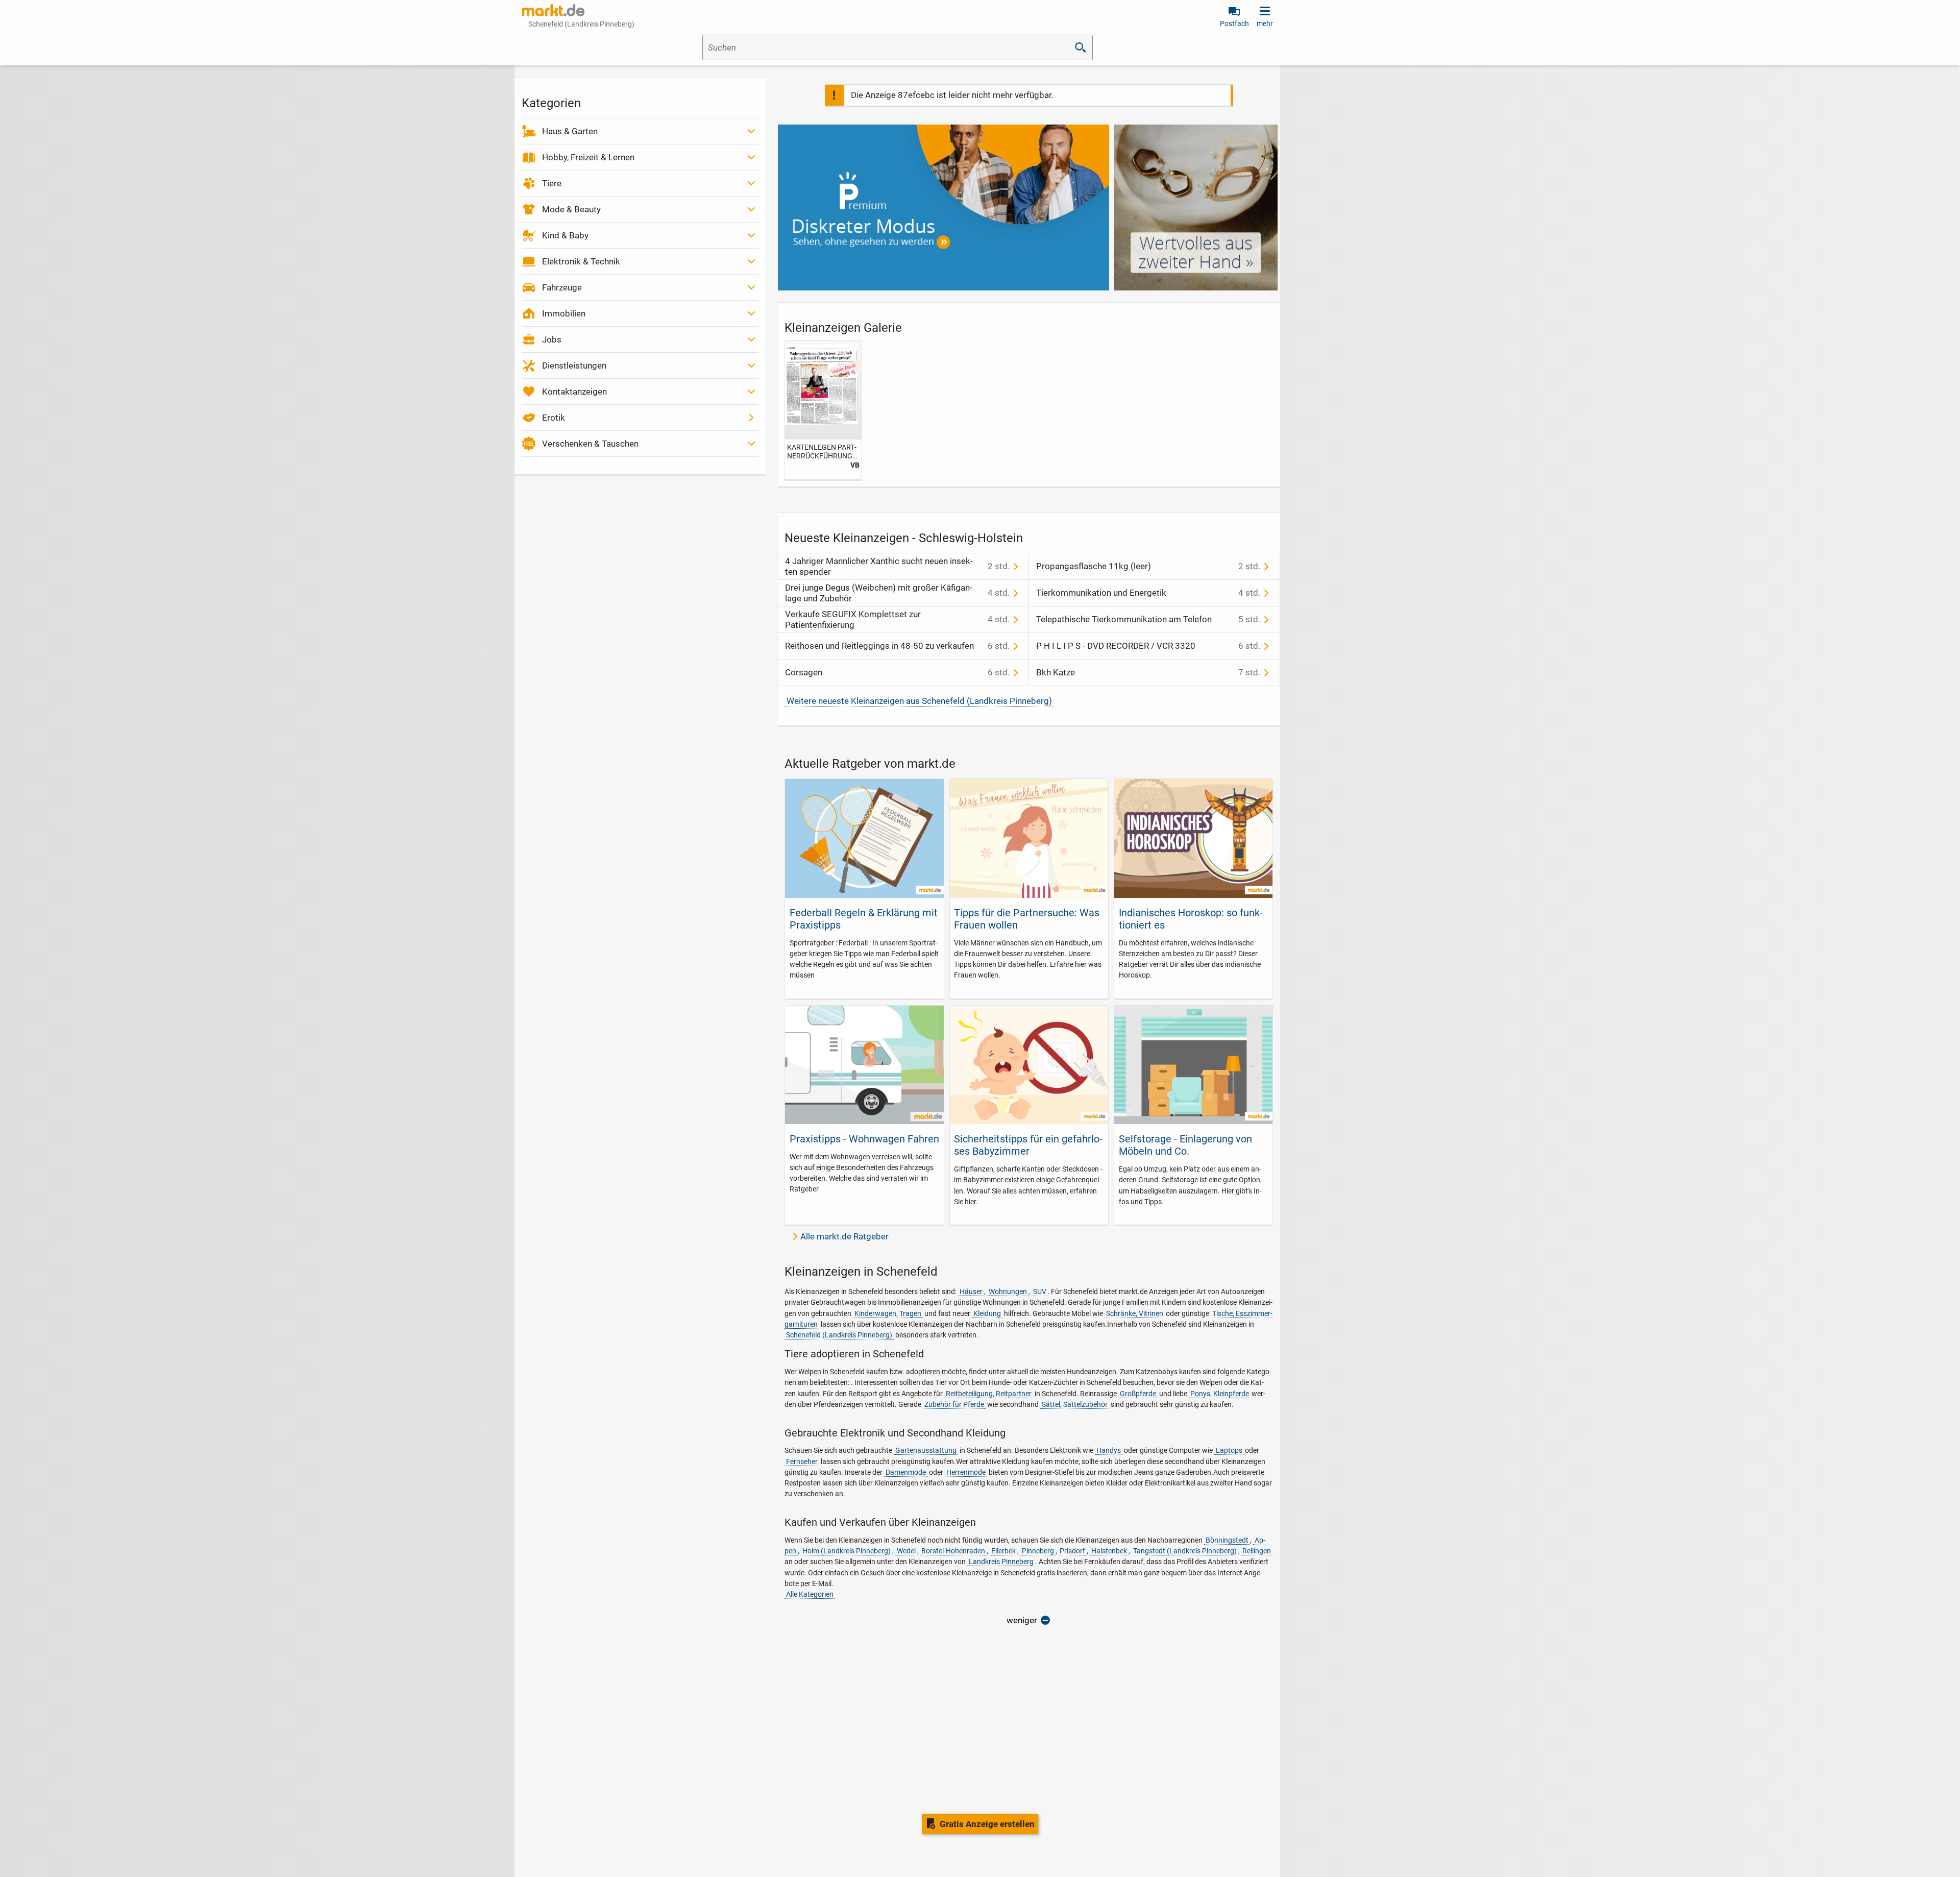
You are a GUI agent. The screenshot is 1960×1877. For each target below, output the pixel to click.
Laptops (1229, 1450)
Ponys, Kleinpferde (1220, 1394)
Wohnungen (1008, 1291)
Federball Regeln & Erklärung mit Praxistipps (864, 919)
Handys (1109, 1450)
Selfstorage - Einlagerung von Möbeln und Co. (1185, 1145)
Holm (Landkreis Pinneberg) (847, 1551)
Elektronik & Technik (581, 261)
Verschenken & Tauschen (590, 444)
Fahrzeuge (562, 287)
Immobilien (564, 313)
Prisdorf (1072, 1551)
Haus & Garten (570, 131)
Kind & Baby (565, 235)
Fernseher (802, 1461)
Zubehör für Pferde (954, 1404)
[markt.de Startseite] (553, 10)
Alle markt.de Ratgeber (844, 1236)
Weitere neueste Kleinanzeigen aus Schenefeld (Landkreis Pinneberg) (919, 701)
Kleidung (987, 1313)
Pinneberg (1038, 1551)
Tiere (552, 183)
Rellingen (1257, 1551)
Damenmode (906, 1472)
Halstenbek (1109, 1551)
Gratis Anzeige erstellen (987, 1824)
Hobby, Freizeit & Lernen (588, 157)
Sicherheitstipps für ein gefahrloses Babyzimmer (1028, 1145)
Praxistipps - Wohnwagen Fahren (864, 1139)
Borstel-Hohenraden (953, 1551)
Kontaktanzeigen (574, 392)
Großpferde (1138, 1394)
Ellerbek (1003, 1551)
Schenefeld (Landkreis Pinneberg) (839, 1335)
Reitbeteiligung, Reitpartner (989, 1394)
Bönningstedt (1227, 1540)
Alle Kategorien (810, 1594)
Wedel (906, 1551)
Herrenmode (966, 1472)
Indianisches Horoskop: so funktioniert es (1191, 919)
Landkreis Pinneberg (1001, 1562)
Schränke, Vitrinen (1135, 1313)
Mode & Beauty (571, 209)
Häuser (971, 1291)
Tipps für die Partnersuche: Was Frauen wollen (1027, 919)
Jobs (552, 339)
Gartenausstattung (926, 1450)
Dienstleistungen (574, 365)
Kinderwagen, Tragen (888, 1313)
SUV (1040, 1291)
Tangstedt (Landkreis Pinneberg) (1185, 1551)
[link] (823, 410)
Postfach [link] (1234, 23)
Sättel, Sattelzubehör (1075, 1404)
